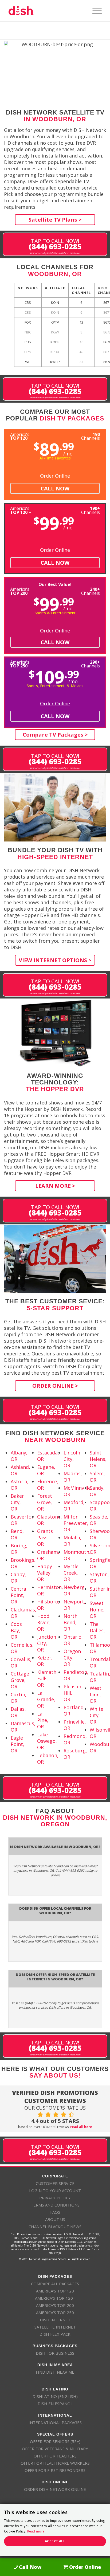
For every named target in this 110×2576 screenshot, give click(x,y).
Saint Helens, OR (98, 1459)
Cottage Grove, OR (20, 1680)
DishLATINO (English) (55, 2396)
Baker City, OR (17, 1502)
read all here (81, 2127)
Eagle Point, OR (17, 1744)
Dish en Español (55, 2404)
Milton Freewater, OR (76, 1523)
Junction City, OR (47, 1643)
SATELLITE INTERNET (55, 2327)
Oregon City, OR (72, 1658)
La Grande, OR (46, 1699)
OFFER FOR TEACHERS (55, 2456)
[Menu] (94, 11)
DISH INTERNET (55, 2320)
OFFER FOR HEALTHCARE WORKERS (55, 2463)
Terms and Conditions (55, 2205)
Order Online (55, 476)
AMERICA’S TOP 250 (55, 2312)
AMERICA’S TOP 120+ (55, 2298)
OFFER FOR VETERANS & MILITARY (55, 2449)
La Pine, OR (43, 1720)
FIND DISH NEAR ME (55, 2372)
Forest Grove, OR (45, 1502)
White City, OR (97, 1715)
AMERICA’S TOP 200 (55, 2305)
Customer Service (55, 2183)
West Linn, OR (96, 1694)
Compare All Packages (55, 2284)
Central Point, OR (19, 1595)
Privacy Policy (55, 2198)
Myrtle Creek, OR (71, 1573)
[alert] (55, 2530)
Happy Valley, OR (45, 1573)
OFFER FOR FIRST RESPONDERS (55, 2470)
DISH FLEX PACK (55, 2334)
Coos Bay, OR (16, 1630)
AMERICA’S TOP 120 (55, 2291)
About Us (55, 2219)
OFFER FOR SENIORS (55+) (55, 2441)
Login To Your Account (55, 2190)
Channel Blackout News (55, 2227)
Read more (36, 2531)
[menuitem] (94, 11)
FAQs (55, 2212)
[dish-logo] (46, 11)
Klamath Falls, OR (47, 1678)
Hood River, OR (44, 1622)
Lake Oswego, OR (47, 1741)
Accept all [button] (55, 2541)
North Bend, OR (70, 1622)
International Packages (55, 2422)
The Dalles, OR (97, 1630)
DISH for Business (55, 2353)
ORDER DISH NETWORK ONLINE (55, 2489)
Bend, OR (17, 1534)
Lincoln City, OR (72, 1459)
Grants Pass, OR (45, 1537)
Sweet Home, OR (97, 1610)
